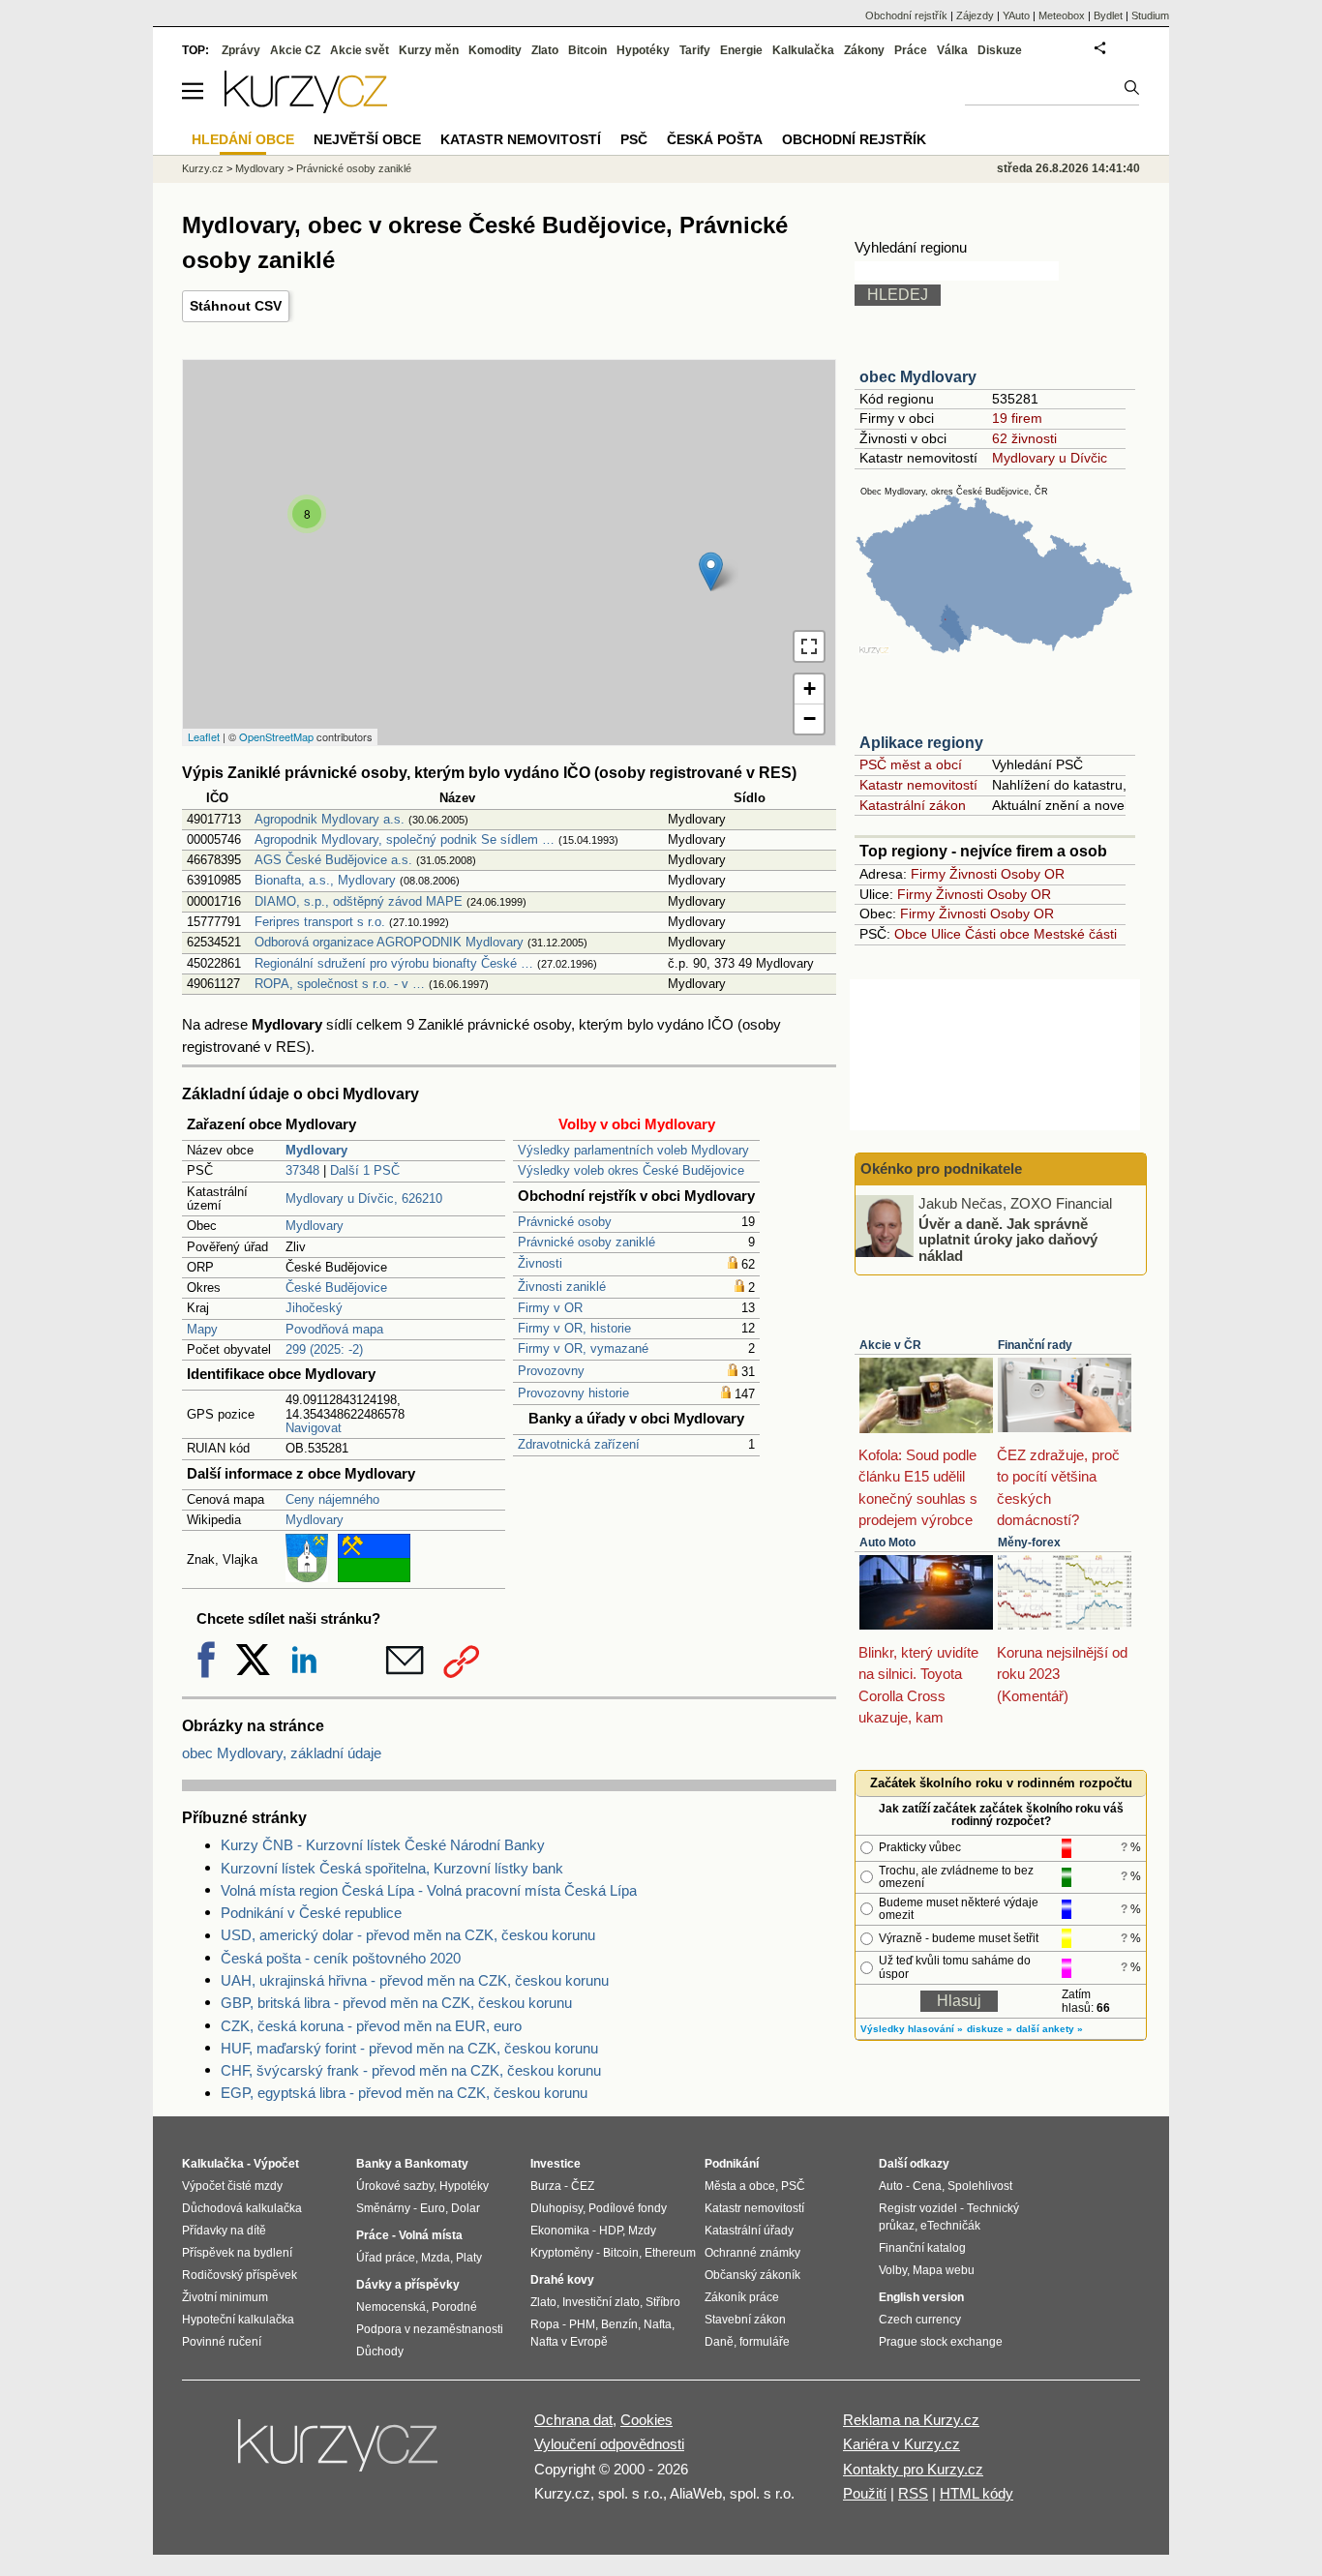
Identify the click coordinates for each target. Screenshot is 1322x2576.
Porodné (454, 2307)
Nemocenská (391, 2307)
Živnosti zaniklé (562, 1287)
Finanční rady (1035, 1345)
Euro (433, 2208)
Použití (865, 2493)
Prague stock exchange (941, 2342)
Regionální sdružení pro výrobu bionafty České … (394, 963)
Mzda (436, 2258)
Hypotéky (643, 50)
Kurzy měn (429, 50)
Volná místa (431, 2235)
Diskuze (1000, 50)
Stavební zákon (745, 2320)
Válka (952, 50)
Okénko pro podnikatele (941, 1168)
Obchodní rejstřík (906, 15)
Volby (893, 2270)
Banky (374, 2164)
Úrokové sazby (395, 2186)
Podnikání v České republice (311, 1913)
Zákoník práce (742, 2297)
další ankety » (1050, 2029)
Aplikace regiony (921, 743)
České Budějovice (336, 1288)
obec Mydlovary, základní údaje (282, 1753)
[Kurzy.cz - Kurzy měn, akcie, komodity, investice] (306, 108)
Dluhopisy (556, 2208)
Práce (911, 50)
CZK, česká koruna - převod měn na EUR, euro (371, 2026)
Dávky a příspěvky (408, 2285)
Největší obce (367, 139)
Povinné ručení (222, 2342)
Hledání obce (243, 139)
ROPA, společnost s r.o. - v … (340, 984)
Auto (891, 2186)
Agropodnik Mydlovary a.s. (330, 819)
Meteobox (1062, 15)
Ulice (946, 934)
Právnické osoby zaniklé (586, 1242)
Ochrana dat (573, 2420)
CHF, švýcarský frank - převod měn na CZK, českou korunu (411, 2070)
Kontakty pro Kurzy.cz (913, 2469)
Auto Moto (887, 1543)
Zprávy (241, 50)
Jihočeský (314, 1308)
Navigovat (314, 1428)
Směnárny (383, 2208)
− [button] (810, 719)
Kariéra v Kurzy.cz (901, 2444)
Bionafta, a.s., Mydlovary (325, 880)
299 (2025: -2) (324, 1349)
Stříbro (663, 2302)
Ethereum (670, 2253)
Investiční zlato (601, 2302)
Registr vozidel (918, 2208)
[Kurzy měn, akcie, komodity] (340, 2453)
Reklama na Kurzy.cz (911, 2420)
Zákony (864, 50)
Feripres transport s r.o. (320, 922)
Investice (556, 2164)
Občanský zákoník (752, 2275)
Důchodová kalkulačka (242, 2208)
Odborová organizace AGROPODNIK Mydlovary (389, 942)
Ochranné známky (752, 2253)
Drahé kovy (562, 2280)
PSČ (634, 139)
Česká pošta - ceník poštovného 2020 (341, 1958)
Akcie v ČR (890, 1345)
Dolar (466, 2208)
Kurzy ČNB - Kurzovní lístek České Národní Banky (383, 1845)
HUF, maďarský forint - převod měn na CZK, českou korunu (409, 2048)
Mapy (202, 1329)
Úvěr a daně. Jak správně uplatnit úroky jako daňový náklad (1008, 1239)
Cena (927, 2186)
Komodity (495, 50)
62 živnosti (1024, 438)
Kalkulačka (803, 50)
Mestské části (1075, 934)
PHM (582, 2324)
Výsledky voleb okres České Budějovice (631, 1170)
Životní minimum (225, 2297)
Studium (1150, 15)
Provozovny (551, 1371)
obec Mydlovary (918, 377)
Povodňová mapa (334, 1329)
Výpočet (276, 2164)
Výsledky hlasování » (912, 2029)
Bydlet (1108, 15)
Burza (546, 2186)
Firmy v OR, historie (574, 1328)
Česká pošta (715, 139)
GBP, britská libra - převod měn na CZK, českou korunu (396, 2003)
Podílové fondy (628, 2208)
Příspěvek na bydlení (237, 2253)
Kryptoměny (562, 2253)
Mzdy (642, 2231)
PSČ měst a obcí (911, 764)
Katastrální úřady (749, 2231)
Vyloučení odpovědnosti (609, 2444)
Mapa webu (944, 2270)
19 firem (1017, 418)
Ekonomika (560, 2231)
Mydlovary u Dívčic (1050, 458)
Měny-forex (1029, 1543)
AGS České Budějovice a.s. (333, 860)
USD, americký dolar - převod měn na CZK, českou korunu (408, 1935)
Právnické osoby (565, 1222)
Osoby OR (1033, 874)
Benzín (619, 2324)
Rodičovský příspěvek (240, 2275)
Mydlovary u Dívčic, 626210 (364, 1198)
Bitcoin (587, 50)
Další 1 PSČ (365, 1170)
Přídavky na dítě (224, 2231)
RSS (913, 2493)
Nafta (658, 2324)
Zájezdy (975, 15)
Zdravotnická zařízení (579, 1444)
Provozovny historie (573, 1393)
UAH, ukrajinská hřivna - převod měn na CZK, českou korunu (415, 1980)
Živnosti (540, 1263)
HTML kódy (976, 2493)
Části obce (997, 934)
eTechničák (950, 2226)
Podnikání (732, 2164)
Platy (469, 2258)
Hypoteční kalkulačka (238, 2320)
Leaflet (204, 736)
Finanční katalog (922, 2248)
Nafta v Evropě (569, 2342)
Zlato (545, 50)
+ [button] (810, 689)
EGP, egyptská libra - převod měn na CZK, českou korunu (404, 2093)
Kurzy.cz (203, 168)
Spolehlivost (980, 2186)
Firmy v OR (550, 1308)
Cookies (646, 2420)
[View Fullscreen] (809, 646)
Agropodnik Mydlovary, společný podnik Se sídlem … (405, 839)
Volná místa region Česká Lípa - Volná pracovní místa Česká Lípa (429, 1890)
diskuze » (990, 2029)
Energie (741, 50)
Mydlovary (315, 1226)
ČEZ (583, 2186)
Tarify (695, 50)
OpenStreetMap (276, 736)
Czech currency (920, 2320)
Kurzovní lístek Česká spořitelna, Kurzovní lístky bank (392, 1868)
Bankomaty (436, 2164)
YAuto (1016, 15)
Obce (911, 934)
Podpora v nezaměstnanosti (430, 2329)
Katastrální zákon (913, 805)
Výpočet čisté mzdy (232, 2186)
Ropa (545, 2324)
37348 (302, 1170)
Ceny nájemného (332, 1499)
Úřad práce (386, 2258)
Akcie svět (360, 50)
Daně (719, 2342)
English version (921, 2297)
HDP (611, 2231)
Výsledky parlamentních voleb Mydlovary (633, 1150)
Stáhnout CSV (236, 306)
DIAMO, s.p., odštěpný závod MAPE (359, 901)
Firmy (928, 874)
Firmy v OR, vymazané (583, 1348)
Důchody (380, 2351)
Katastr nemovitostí (918, 785)
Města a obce (740, 2186)
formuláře (765, 2342)
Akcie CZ (295, 50)
